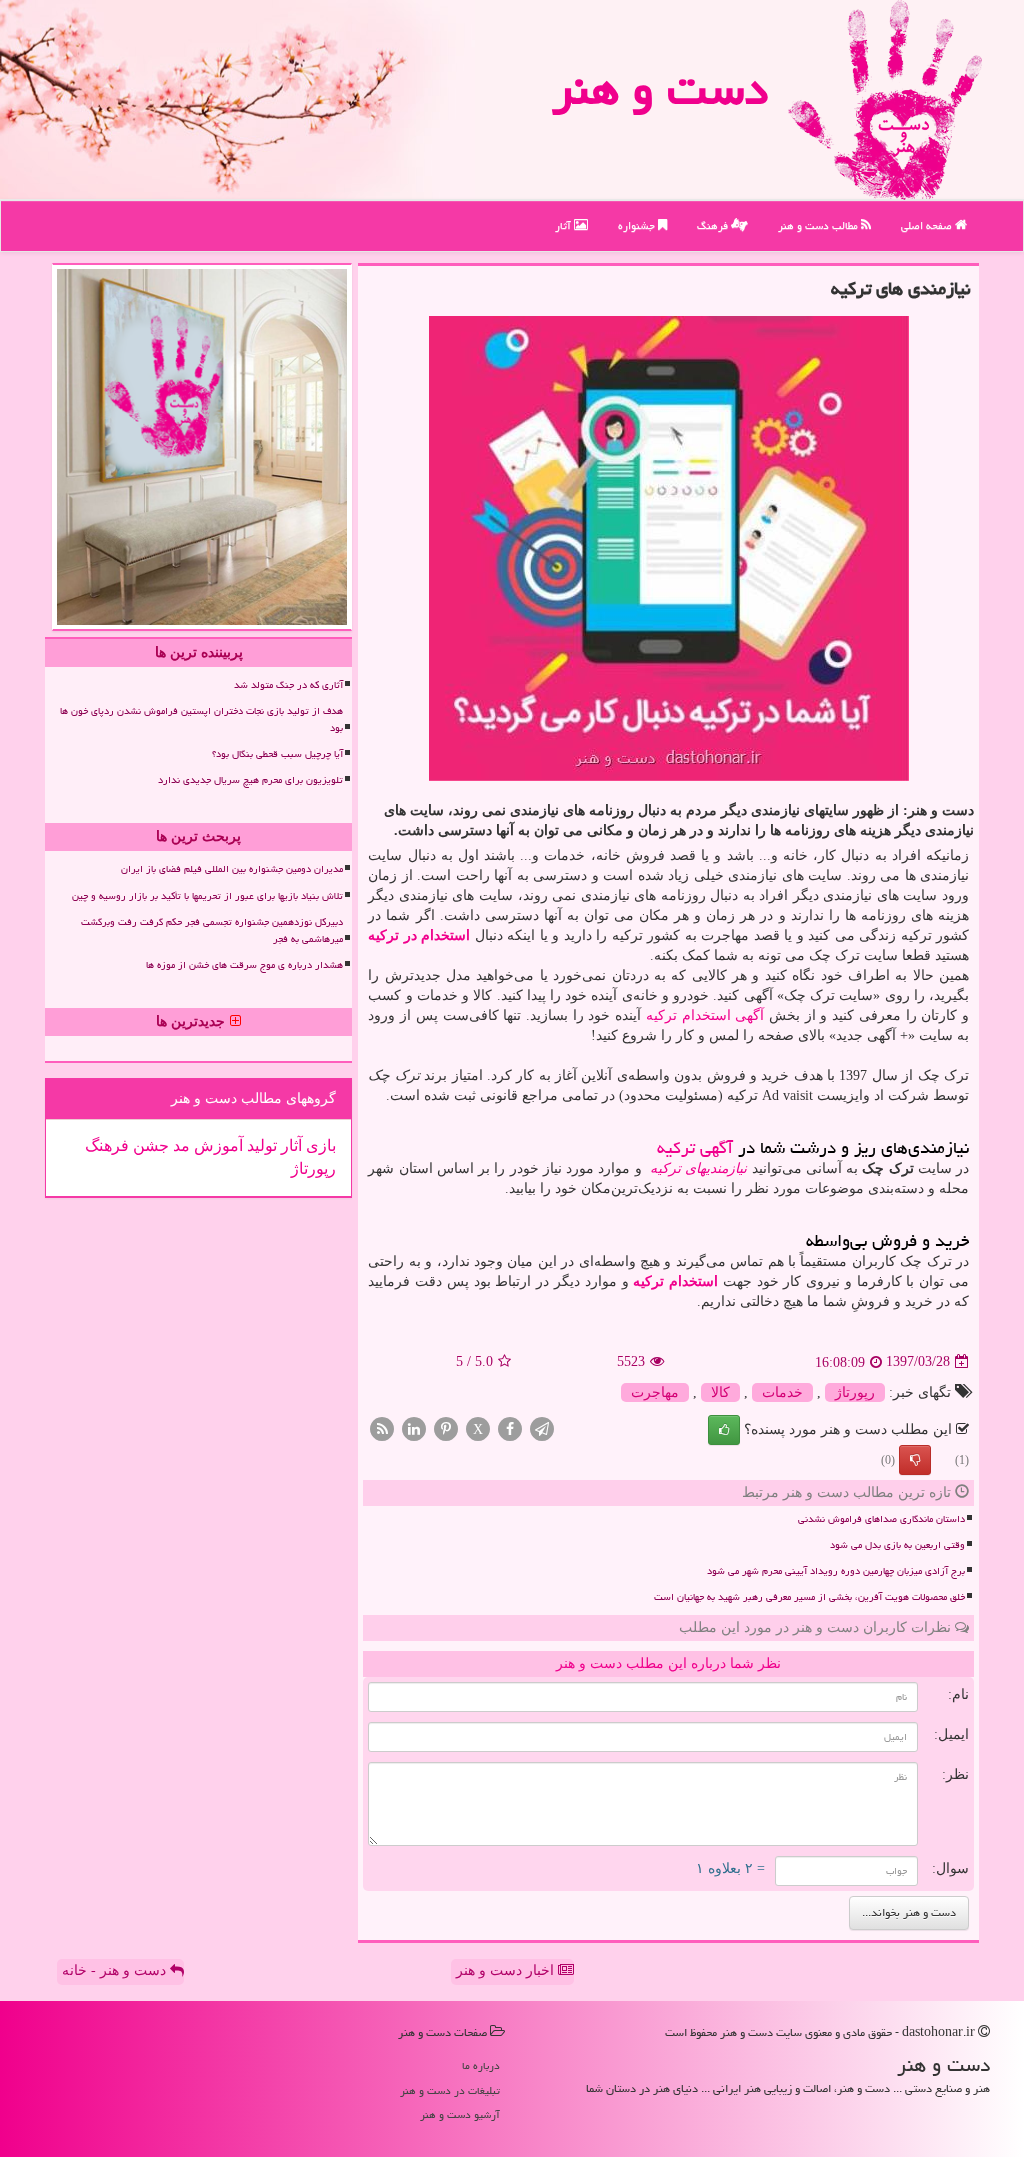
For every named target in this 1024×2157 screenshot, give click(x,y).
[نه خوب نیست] (915, 1460)
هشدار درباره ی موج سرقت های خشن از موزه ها (244, 965)
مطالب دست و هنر (819, 225)
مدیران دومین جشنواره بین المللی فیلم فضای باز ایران (232, 869)
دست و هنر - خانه (116, 1970)
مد (179, 1145)
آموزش (216, 1145)
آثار (564, 225)
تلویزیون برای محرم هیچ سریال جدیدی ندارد (250, 780)
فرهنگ (714, 225)
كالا (720, 1392)
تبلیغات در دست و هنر (450, 2090)
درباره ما (481, 2065)
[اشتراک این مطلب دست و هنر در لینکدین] (414, 1427)
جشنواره (638, 225)
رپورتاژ (855, 1392)
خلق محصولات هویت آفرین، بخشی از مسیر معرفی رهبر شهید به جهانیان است (809, 1597)
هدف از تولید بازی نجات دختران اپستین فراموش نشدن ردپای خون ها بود (201, 719)
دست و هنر (660, 89)
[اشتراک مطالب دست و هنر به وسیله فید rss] (382, 1427)
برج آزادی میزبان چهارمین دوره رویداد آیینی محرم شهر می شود (836, 1571)
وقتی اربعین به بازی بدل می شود (897, 1545)
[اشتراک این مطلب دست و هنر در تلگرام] (542, 1427)
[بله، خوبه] (724, 1430)
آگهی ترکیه (695, 1147)
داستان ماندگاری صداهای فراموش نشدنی (881, 1519)
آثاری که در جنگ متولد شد (288, 685)
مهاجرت (655, 1392)
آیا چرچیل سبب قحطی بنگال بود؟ (277, 754)
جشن (149, 1145)
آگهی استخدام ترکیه (705, 1015)
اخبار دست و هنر (507, 1970)
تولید (260, 1145)
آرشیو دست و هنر (460, 2114)
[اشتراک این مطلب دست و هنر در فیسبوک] (510, 1427)
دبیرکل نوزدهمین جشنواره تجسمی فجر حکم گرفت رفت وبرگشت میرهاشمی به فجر (212, 930)
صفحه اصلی (928, 225)
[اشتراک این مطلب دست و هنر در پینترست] (446, 1427)
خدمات (782, 1392)
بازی (319, 1145)
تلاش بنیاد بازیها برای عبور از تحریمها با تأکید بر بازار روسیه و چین (207, 896)
